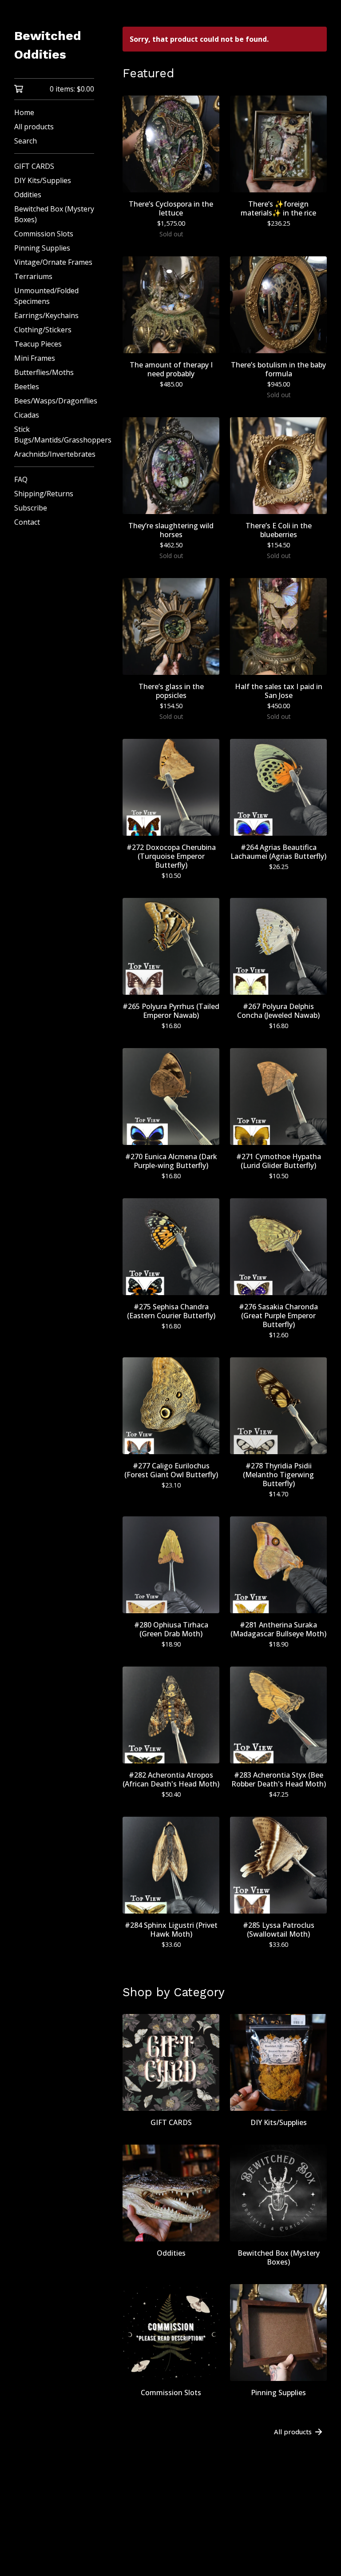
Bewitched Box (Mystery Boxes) (54, 214)
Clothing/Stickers (43, 330)
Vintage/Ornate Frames (53, 262)
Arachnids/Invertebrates (54, 454)
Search (26, 141)
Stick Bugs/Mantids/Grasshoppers (54, 435)
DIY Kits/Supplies (43, 180)
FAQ (21, 479)
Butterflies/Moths (44, 372)
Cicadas (27, 415)
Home (24, 112)
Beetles (27, 387)
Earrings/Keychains (46, 315)
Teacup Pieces (38, 344)
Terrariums (33, 276)
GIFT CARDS (34, 166)
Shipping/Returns (44, 494)
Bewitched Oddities (48, 45)
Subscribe (31, 508)
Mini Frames (35, 358)
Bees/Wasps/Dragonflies (54, 401)
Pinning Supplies (42, 248)
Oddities (28, 195)
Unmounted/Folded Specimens (46, 296)
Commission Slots (44, 234)
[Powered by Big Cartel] (225, 2546)
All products (34, 127)
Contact (27, 522)
